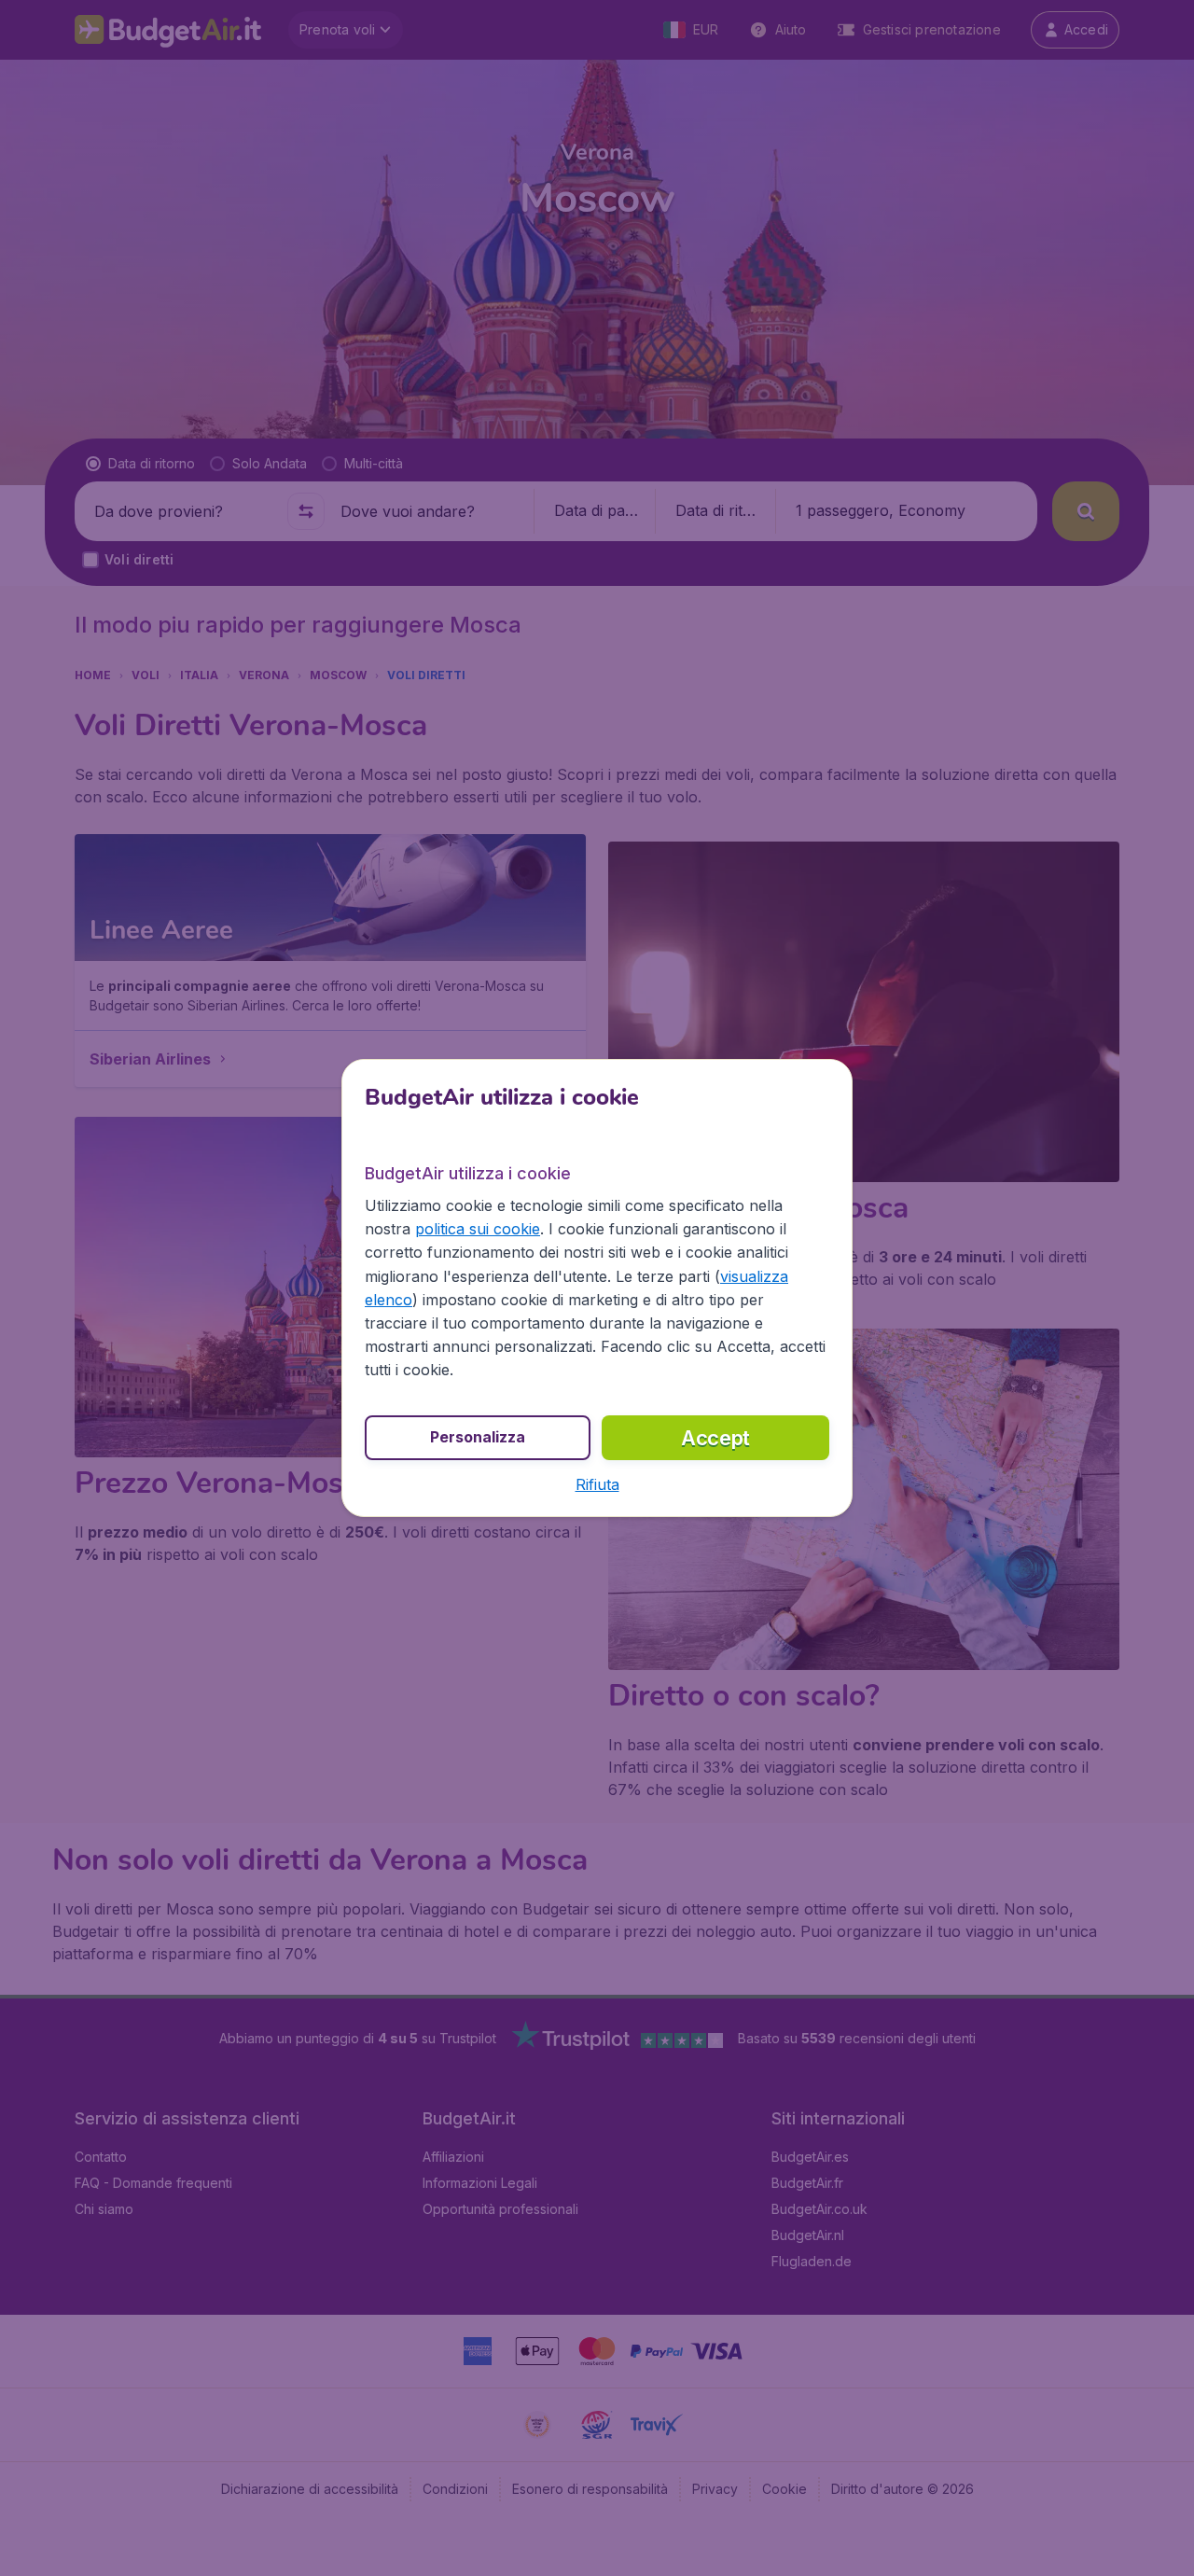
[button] (597, 1484)
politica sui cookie (478, 1229)
